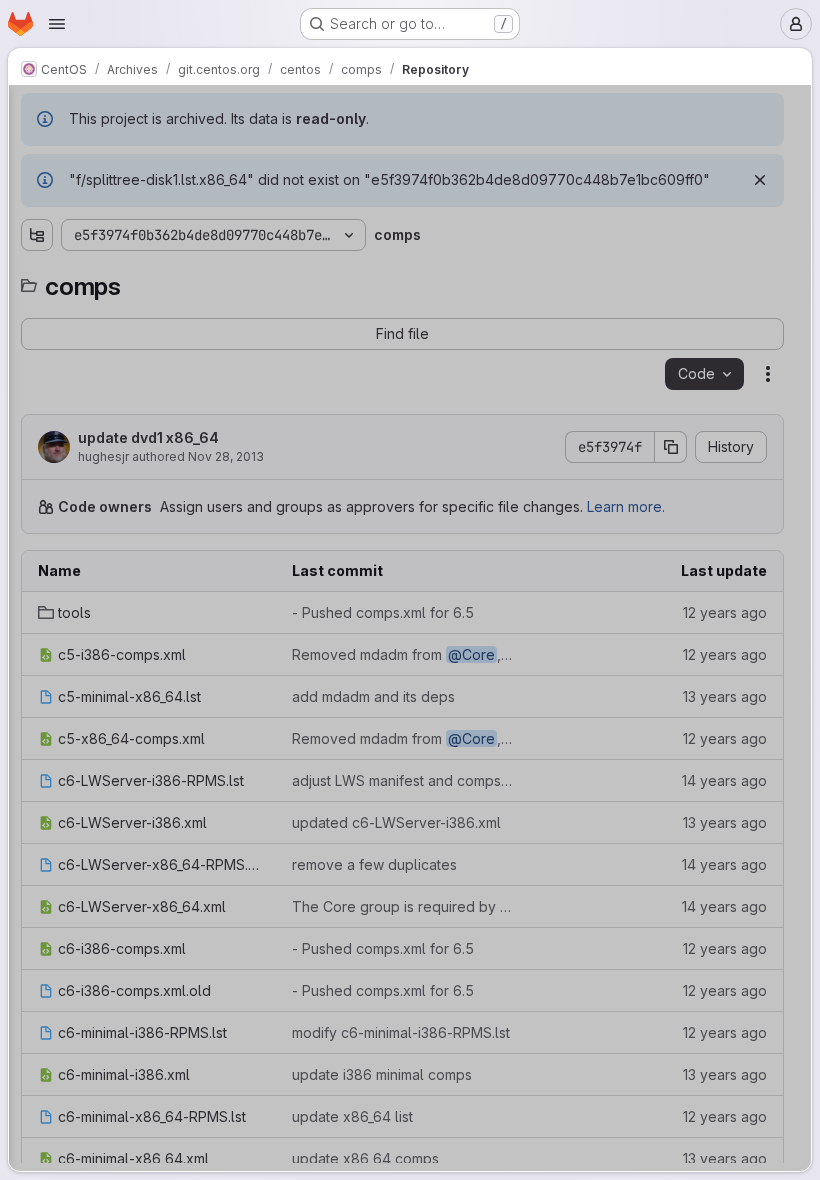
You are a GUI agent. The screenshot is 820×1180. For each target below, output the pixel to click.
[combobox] (165, 152)
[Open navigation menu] (57, 24)
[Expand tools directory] (37, 188)
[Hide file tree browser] (37, 113)
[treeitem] (167, 188)
